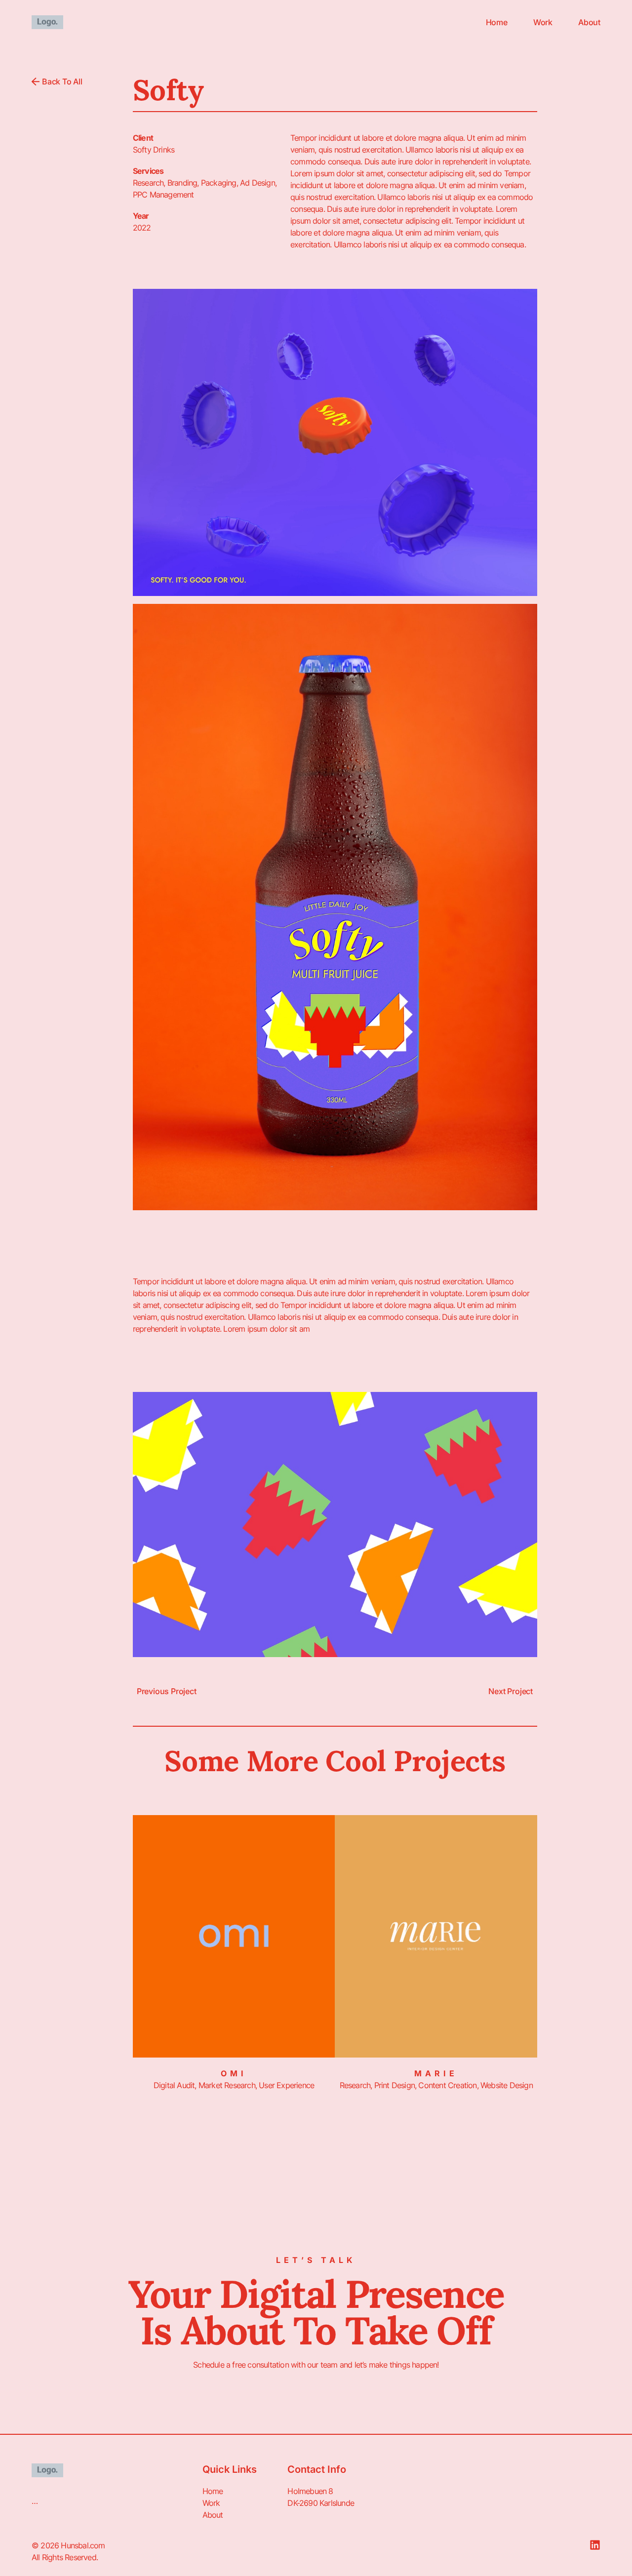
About (589, 22)
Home (497, 22)
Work (543, 22)
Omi (234, 2073)
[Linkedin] (595, 2545)
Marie (436, 2073)
